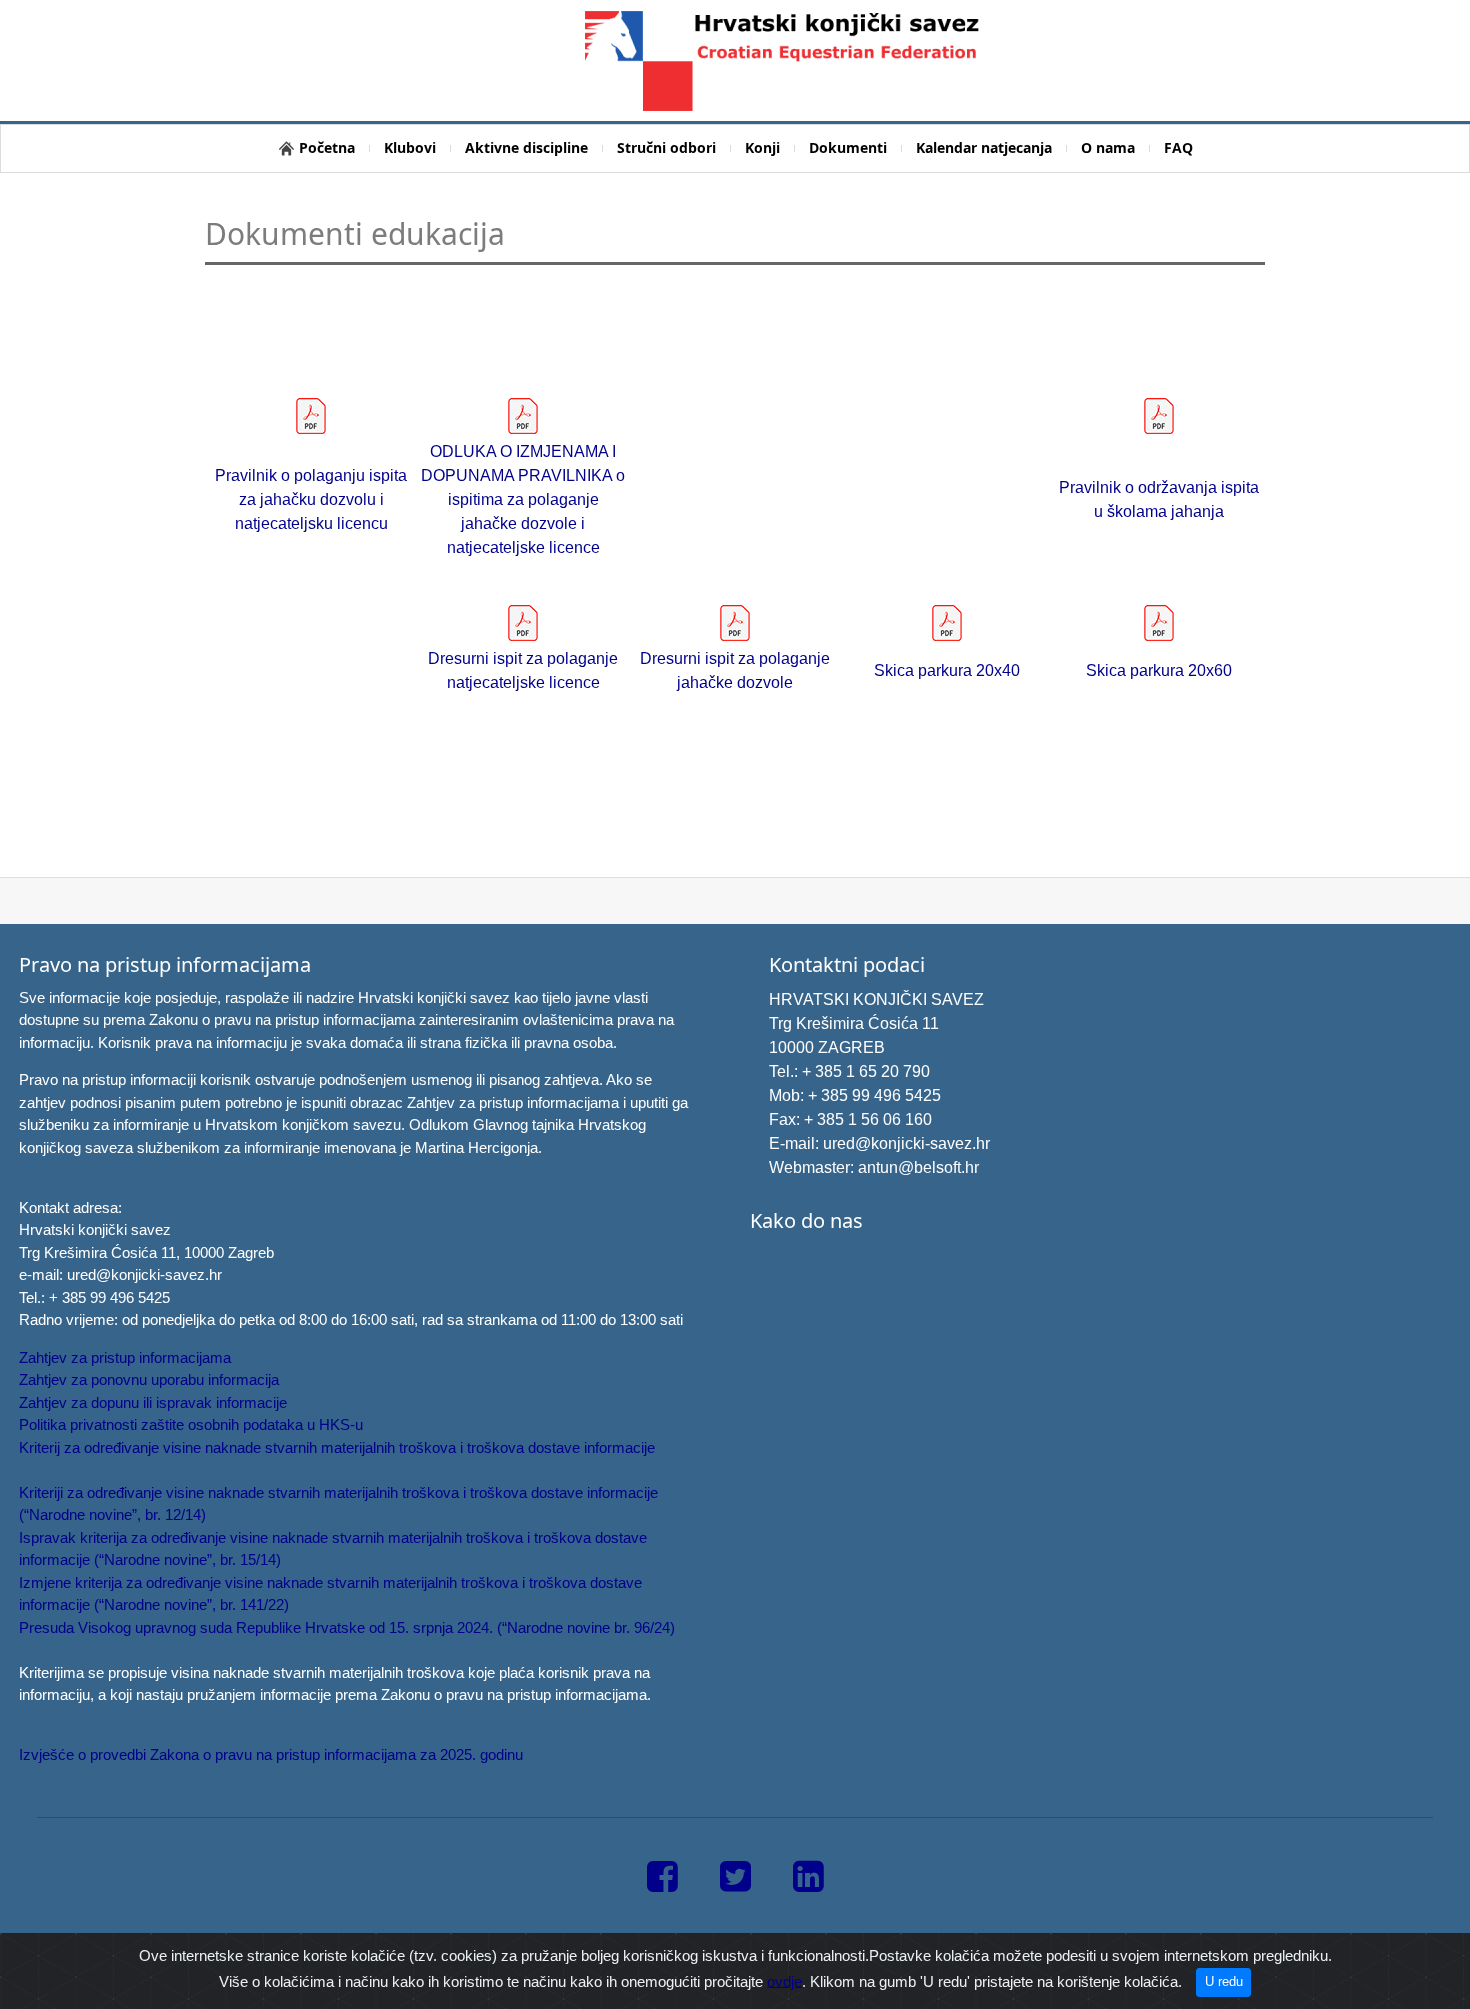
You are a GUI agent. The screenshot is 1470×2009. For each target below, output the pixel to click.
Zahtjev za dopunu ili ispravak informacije (153, 1402)
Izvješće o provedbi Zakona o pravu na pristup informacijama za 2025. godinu (271, 1754)
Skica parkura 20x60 (1159, 670)
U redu (1224, 1981)
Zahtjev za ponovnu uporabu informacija (149, 1379)
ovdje (784, 1980)
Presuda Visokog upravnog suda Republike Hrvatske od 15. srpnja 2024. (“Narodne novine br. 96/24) (347, 1627)
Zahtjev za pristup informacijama (125, 1357)
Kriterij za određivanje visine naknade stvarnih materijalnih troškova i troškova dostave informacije (337, 1447)
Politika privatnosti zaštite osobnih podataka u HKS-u (191, 1424)
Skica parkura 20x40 (947, 670)
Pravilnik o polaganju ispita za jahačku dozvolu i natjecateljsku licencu (311, 499)
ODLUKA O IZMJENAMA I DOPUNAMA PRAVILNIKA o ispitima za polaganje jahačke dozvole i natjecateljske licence (523, 499)
